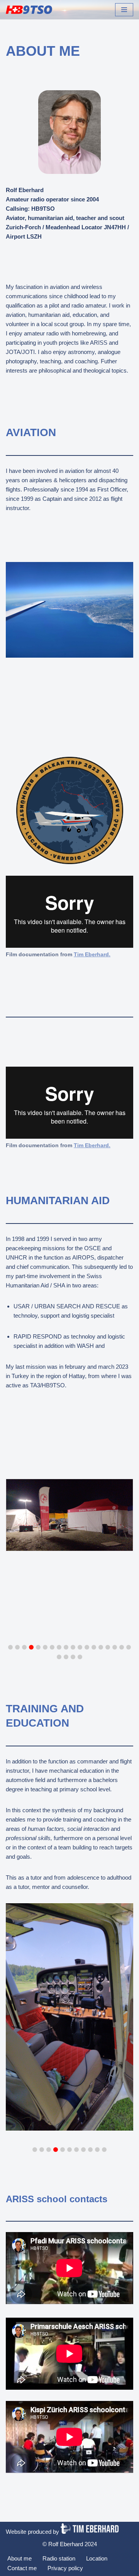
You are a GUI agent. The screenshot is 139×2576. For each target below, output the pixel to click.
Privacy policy (65, 2568)
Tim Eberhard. (92, 1145)
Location (97, 2558)
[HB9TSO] (29, 10)
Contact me (22, 2568)
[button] (10, 1647)
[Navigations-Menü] (124, 10)
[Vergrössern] (113, 767)
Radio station (59, 2558)
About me (19, 2558)
